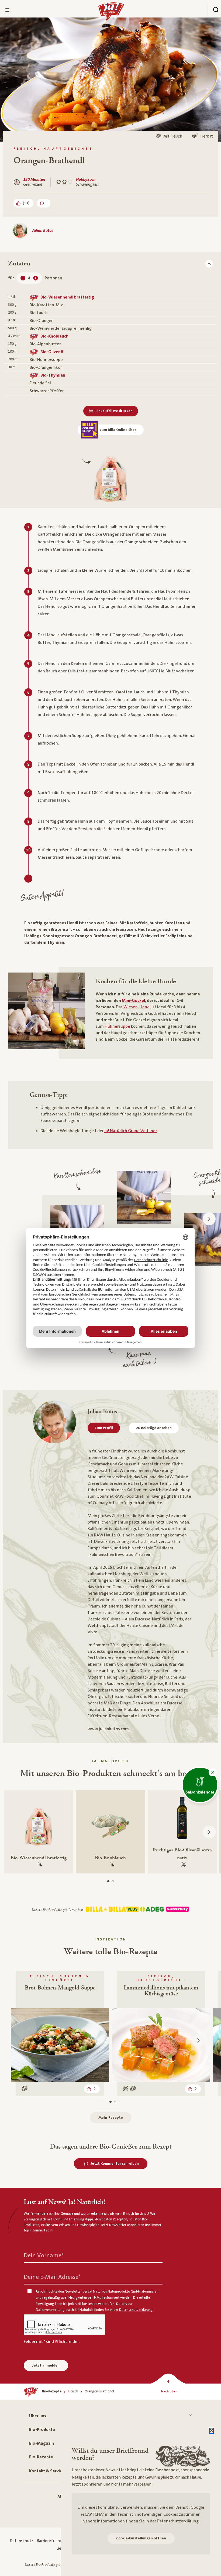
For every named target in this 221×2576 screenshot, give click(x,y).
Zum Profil (104, 1428)
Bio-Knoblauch (54, 336)
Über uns (38, 2416)
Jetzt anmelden (46, 2366)
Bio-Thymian (53, 375)
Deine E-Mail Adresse (52, 2277)
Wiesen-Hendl (137, 1007)
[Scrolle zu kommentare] (44, 203)
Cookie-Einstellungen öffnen (141, 2538)
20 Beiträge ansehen (154, 1428)
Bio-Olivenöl (52, 352)
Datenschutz (21, 2541)
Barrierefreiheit (51, 2541)
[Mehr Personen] (36, 278)
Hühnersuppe (117, 1026)
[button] (213, 1772)
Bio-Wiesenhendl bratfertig (67, 297)
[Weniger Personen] (23, 278)
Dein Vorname (44, 2256)
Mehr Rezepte (111, 2118)
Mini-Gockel (133, 1001)
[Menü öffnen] (8, 10)
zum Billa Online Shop (118, 430)
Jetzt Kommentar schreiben (115, 2164)
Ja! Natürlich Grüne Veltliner (131, 1131)
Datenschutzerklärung (178, 2521)
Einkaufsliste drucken (114, 411)
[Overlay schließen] (211, 2431)
